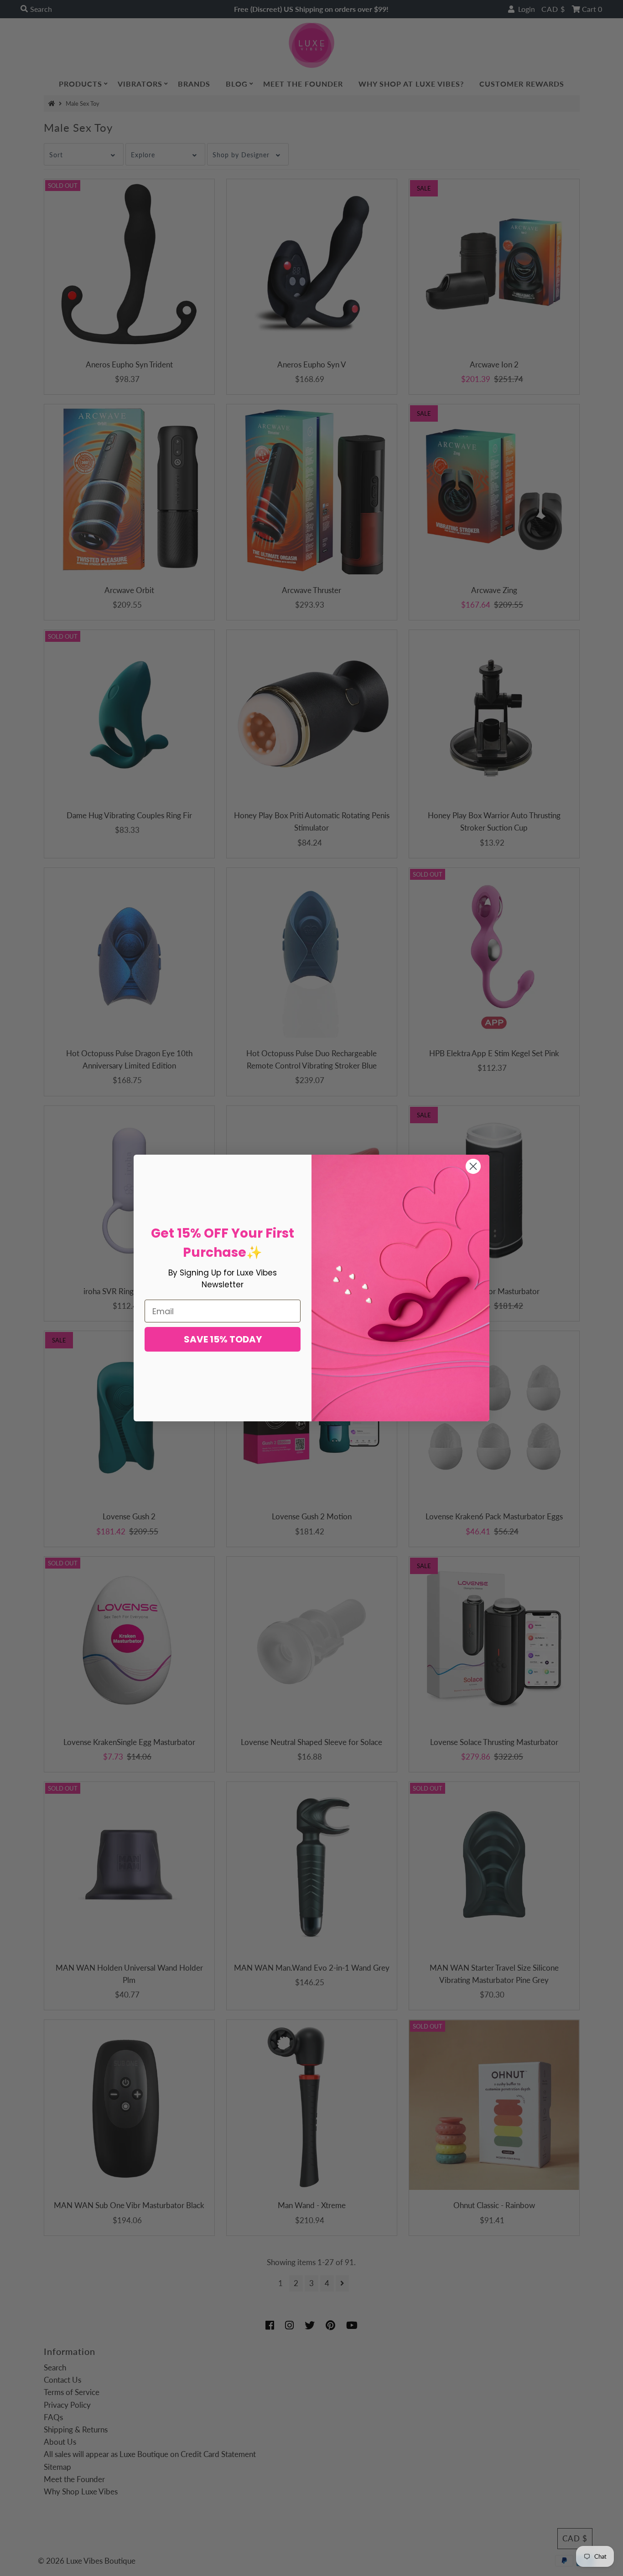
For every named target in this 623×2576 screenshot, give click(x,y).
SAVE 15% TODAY (223, 1339)
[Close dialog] (473, 1166)
